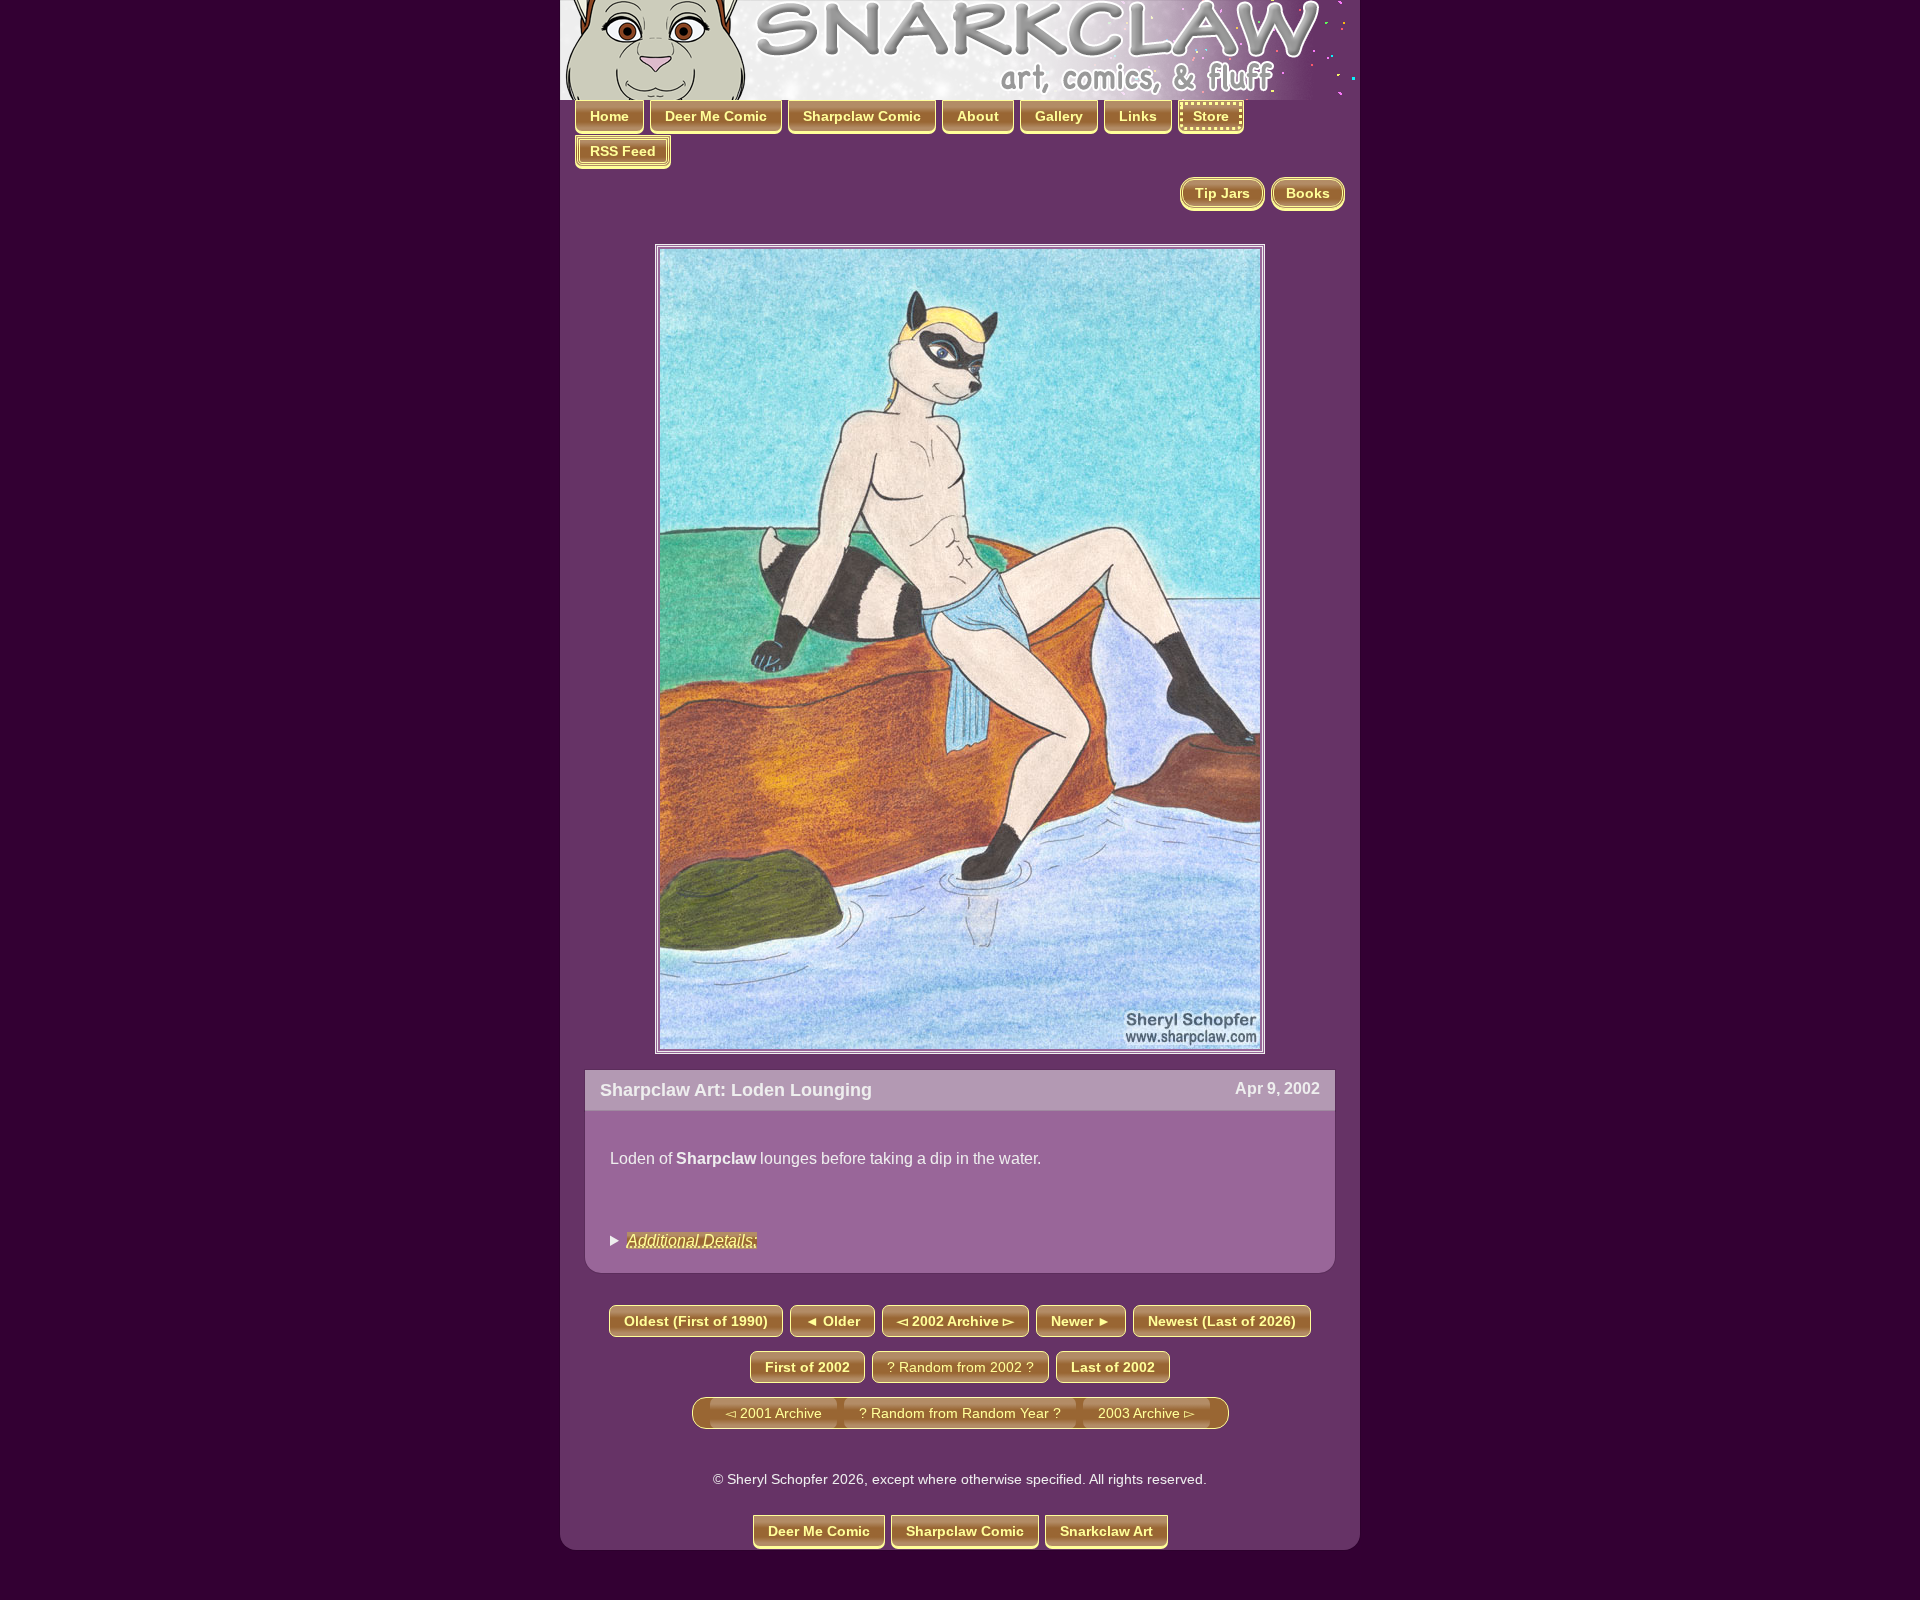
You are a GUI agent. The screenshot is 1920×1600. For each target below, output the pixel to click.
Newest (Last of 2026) (1222, 1321)
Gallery (1059, 116)
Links (1138, 116)
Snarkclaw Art (1106, 1531)
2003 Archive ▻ (1146, 1413)
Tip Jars (1222, 193)
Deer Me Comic (716, 116)
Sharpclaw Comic (862, 116)
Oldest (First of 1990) (696, 1321)
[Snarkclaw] (940, 48)
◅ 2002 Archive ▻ (955, 1321)
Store (1211, 116)
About (978, 116)
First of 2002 (807, 1367)
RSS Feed (623, 151)
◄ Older (832, 1321)
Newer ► (1081, 1321)
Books (1308, 193)
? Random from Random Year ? (960, 1413)
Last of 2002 (1113, 1367)
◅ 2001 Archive (773, 1413)
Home (609, 116)
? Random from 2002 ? (960, 1367)
